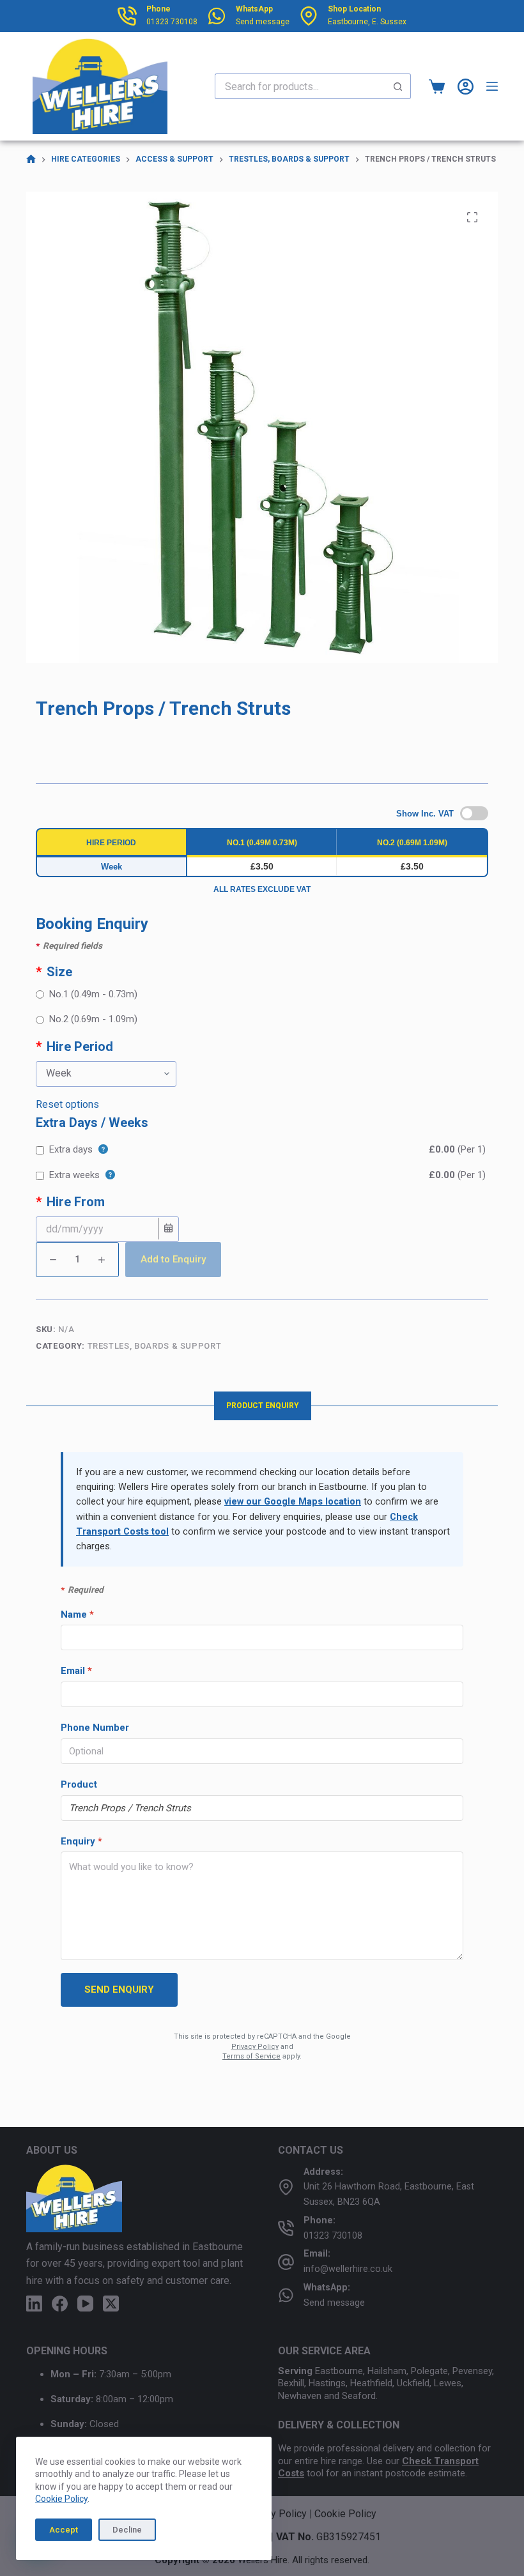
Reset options (67, 1104)
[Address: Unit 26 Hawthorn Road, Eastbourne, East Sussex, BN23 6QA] (286, 2187)
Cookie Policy (61, 2499)
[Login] (466, 87)
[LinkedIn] (34, 2304)
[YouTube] (85, 2304)
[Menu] (492, 86)
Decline (127, 2530)
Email (76, 1671)
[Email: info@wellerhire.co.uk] (286, 2262)
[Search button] (398, 86)
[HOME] (31, 159)
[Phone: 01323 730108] (286, 2228)
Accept (64, 2530)
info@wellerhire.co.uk (348, 2269)
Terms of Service (251, 2056)
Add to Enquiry (173, 1259)
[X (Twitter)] (111, 2304)
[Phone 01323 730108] (127, 16)
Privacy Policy (255, 2047)
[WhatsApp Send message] (217, 16)
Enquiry (81, 1841)
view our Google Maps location (293, 1502)
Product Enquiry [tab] (263, 1406)
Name (77, 1614)
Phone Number (95, 1728)
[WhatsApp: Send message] (286, 2295)
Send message (263, 22)
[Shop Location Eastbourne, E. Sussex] (309, 16)
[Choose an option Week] (262, 1074)
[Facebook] (60, 2304)
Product (79, 1784)
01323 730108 (172, 22)
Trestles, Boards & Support (155, 1346)
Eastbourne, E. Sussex (367, 22)
